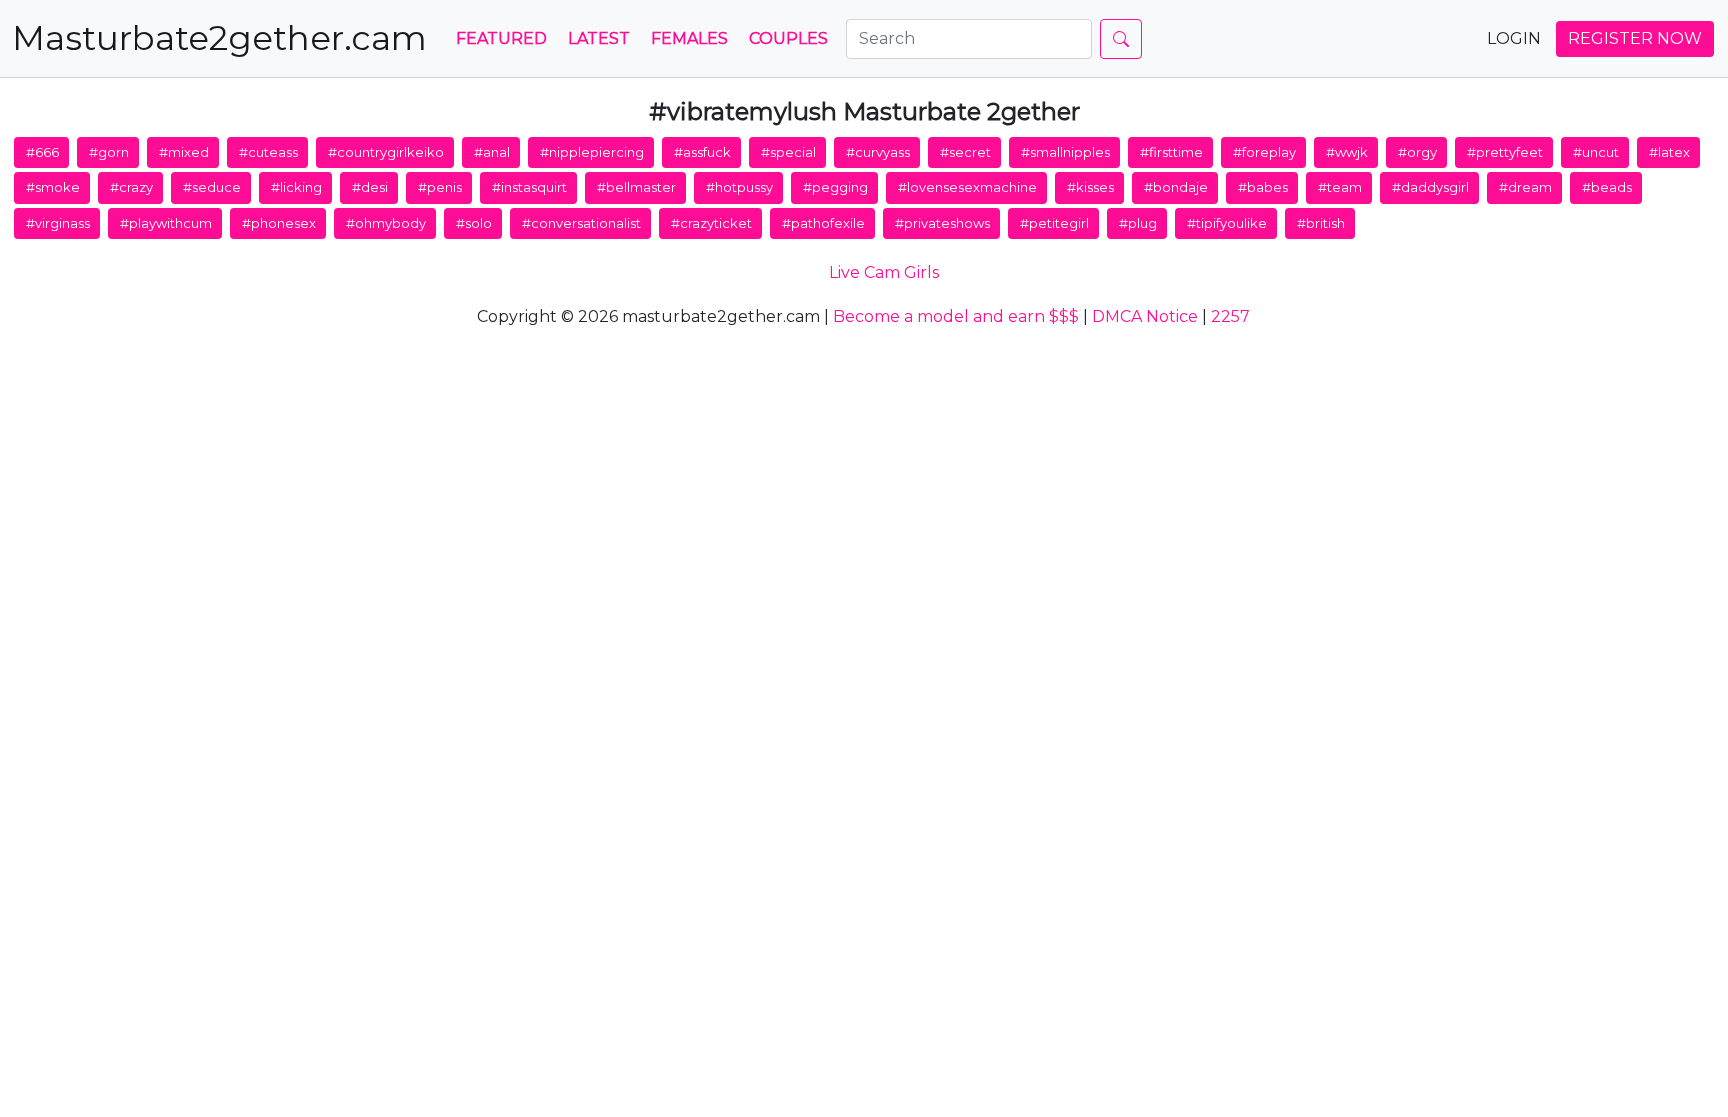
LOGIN (1514, 38)
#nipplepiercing (592, 152)
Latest (599, 38)
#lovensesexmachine (967, 187)
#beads (1607, 187)
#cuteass (268, 152)
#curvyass (878, 152)
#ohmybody (386, 223)
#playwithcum (166, 223)
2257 (1230, 316)
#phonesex (279, 223)
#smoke (53, 187)
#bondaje (1176, 187)
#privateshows (942, 223)
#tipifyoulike (1227, 223)
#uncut (1596, 152)
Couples (788, 38)
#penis (440, 187)
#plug (1138, 223)
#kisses (1090, 187)
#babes (1263, 187)
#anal (492, 152)
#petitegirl (1054, 223)
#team (1340, 187)
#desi (370, 187)
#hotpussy (739, 187)
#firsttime (1171, 152)
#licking (296, 187)
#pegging (835, 187)
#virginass (58, 223)
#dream (1525, 187)
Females (689, 38)
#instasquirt (529, 187)
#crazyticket (711, 223)
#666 (42, 152)
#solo (474, 223)
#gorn (109, 152)
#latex (1669, 152)
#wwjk (1347, 152)
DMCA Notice (1145, 316)
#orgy (1417, 152)
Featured (501, 38)
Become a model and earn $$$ (956, 316)
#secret (965, 152)
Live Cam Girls (884, 272)
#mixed (184, 152)
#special (788, 152)
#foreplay (1264, 152)
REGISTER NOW (1635, 38)
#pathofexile (823, 223)
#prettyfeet (1505, 152)
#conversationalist (581, 223)
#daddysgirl (1430, 187)
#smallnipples (1065, 152)
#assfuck (702, 152)
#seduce (212, 187)
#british (1321, 223)
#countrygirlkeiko (386, 152)
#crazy (131, 187)
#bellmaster (636, 187)
